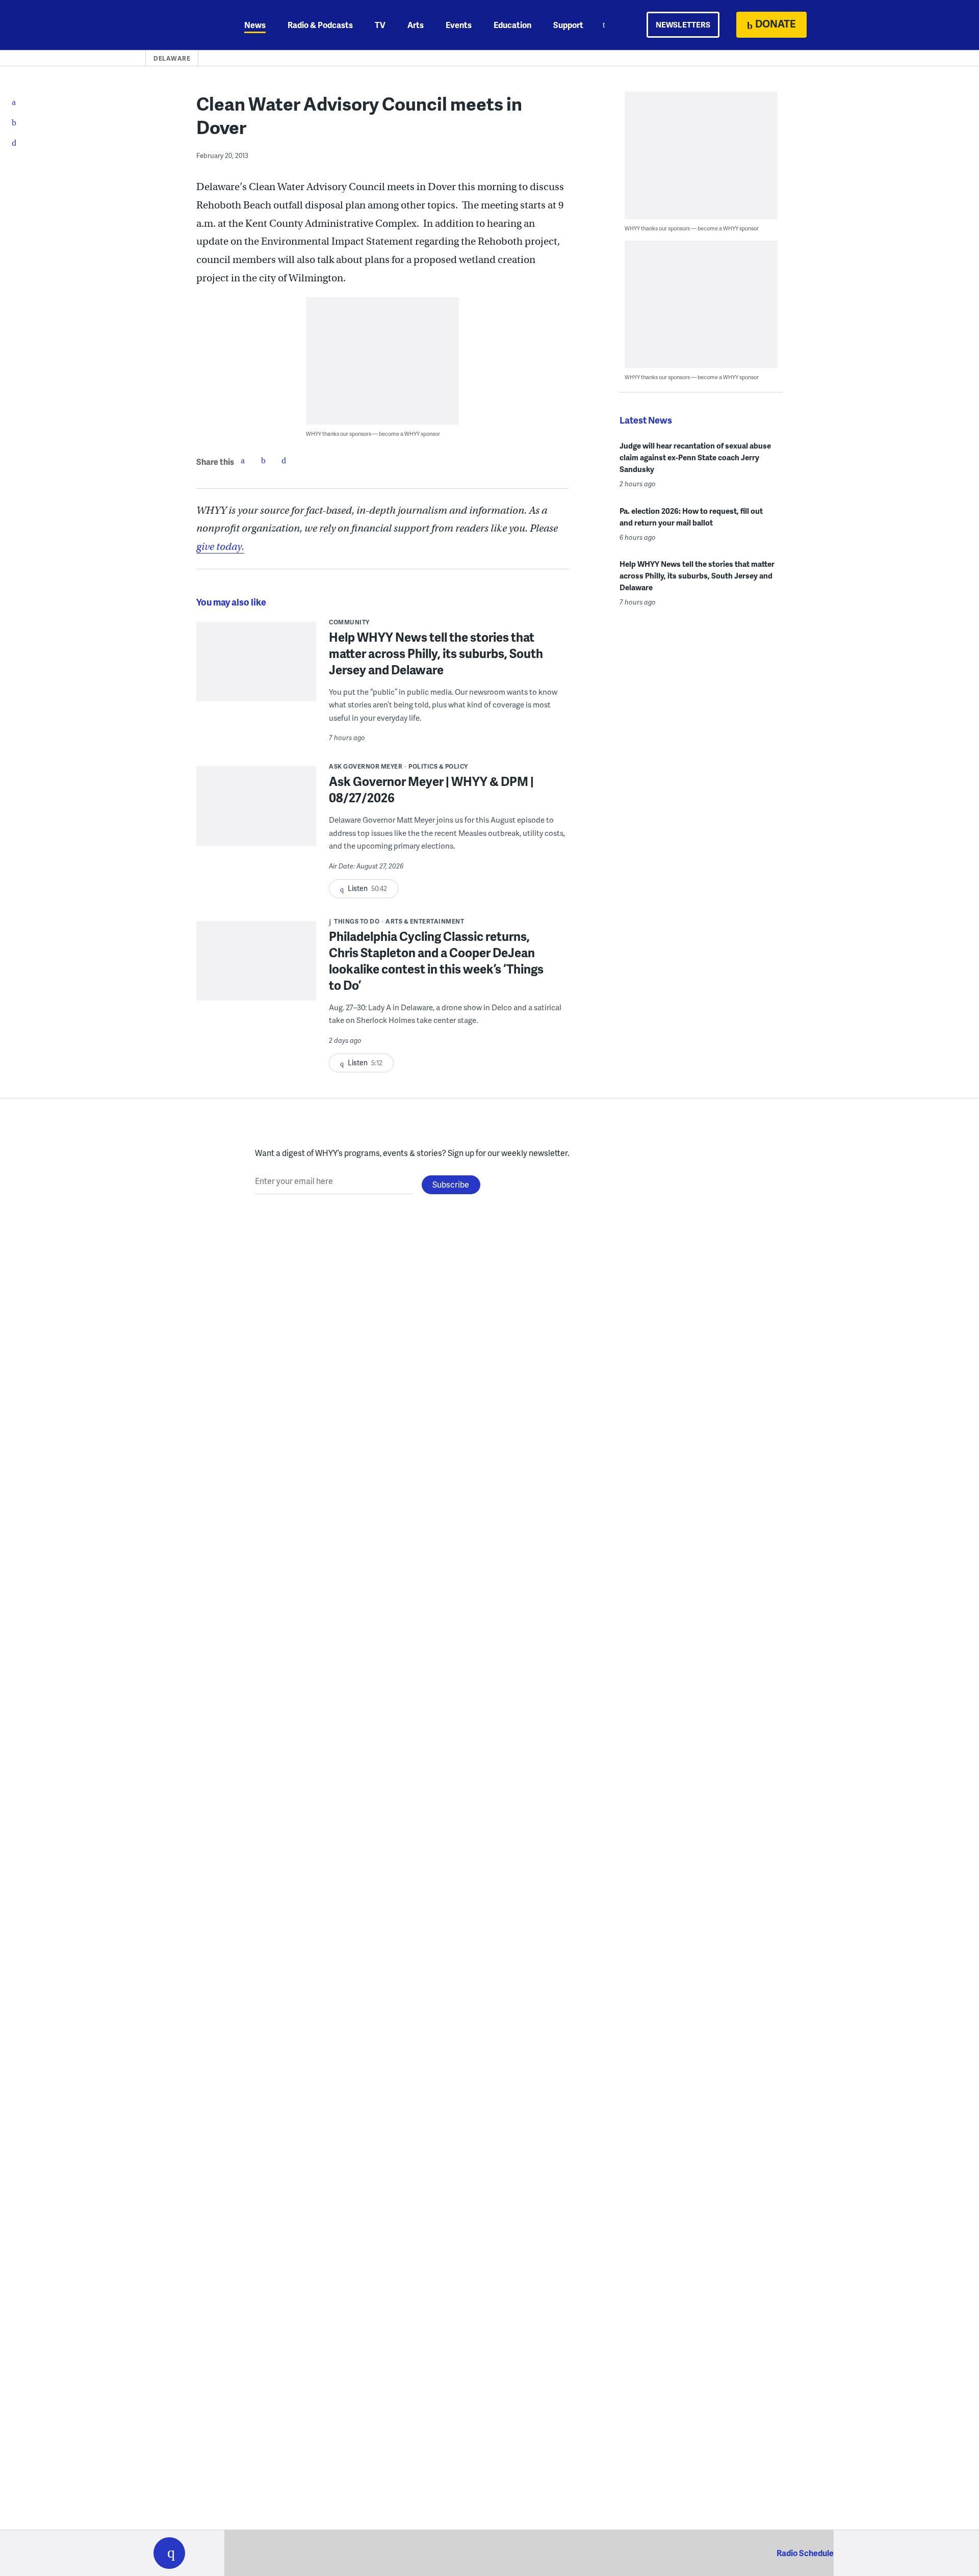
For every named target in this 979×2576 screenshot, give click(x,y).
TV (380, 25)
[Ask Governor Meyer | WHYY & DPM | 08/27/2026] (256, 813)
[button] (169, 2553)
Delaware (172, 58)
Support (568, 25)
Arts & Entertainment (425, 921)
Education (512, 25)
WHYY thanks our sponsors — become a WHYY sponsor (373, 433)
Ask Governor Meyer (366, 766)
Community (349, 622)
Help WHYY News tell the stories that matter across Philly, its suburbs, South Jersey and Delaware (436, 653)
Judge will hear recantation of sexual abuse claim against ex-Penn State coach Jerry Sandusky (695, 457)
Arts (416, 25)
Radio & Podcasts (320, 25)
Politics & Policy (438, 766)
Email (284, 460)
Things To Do (357, 921)
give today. (220, 547)
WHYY (183, 25)
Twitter (263, 460)
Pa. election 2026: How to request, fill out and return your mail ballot (691, 517)
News (255, 25)
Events (459, 25)
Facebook (243, 460)
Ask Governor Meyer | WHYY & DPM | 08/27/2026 (431, 789)
